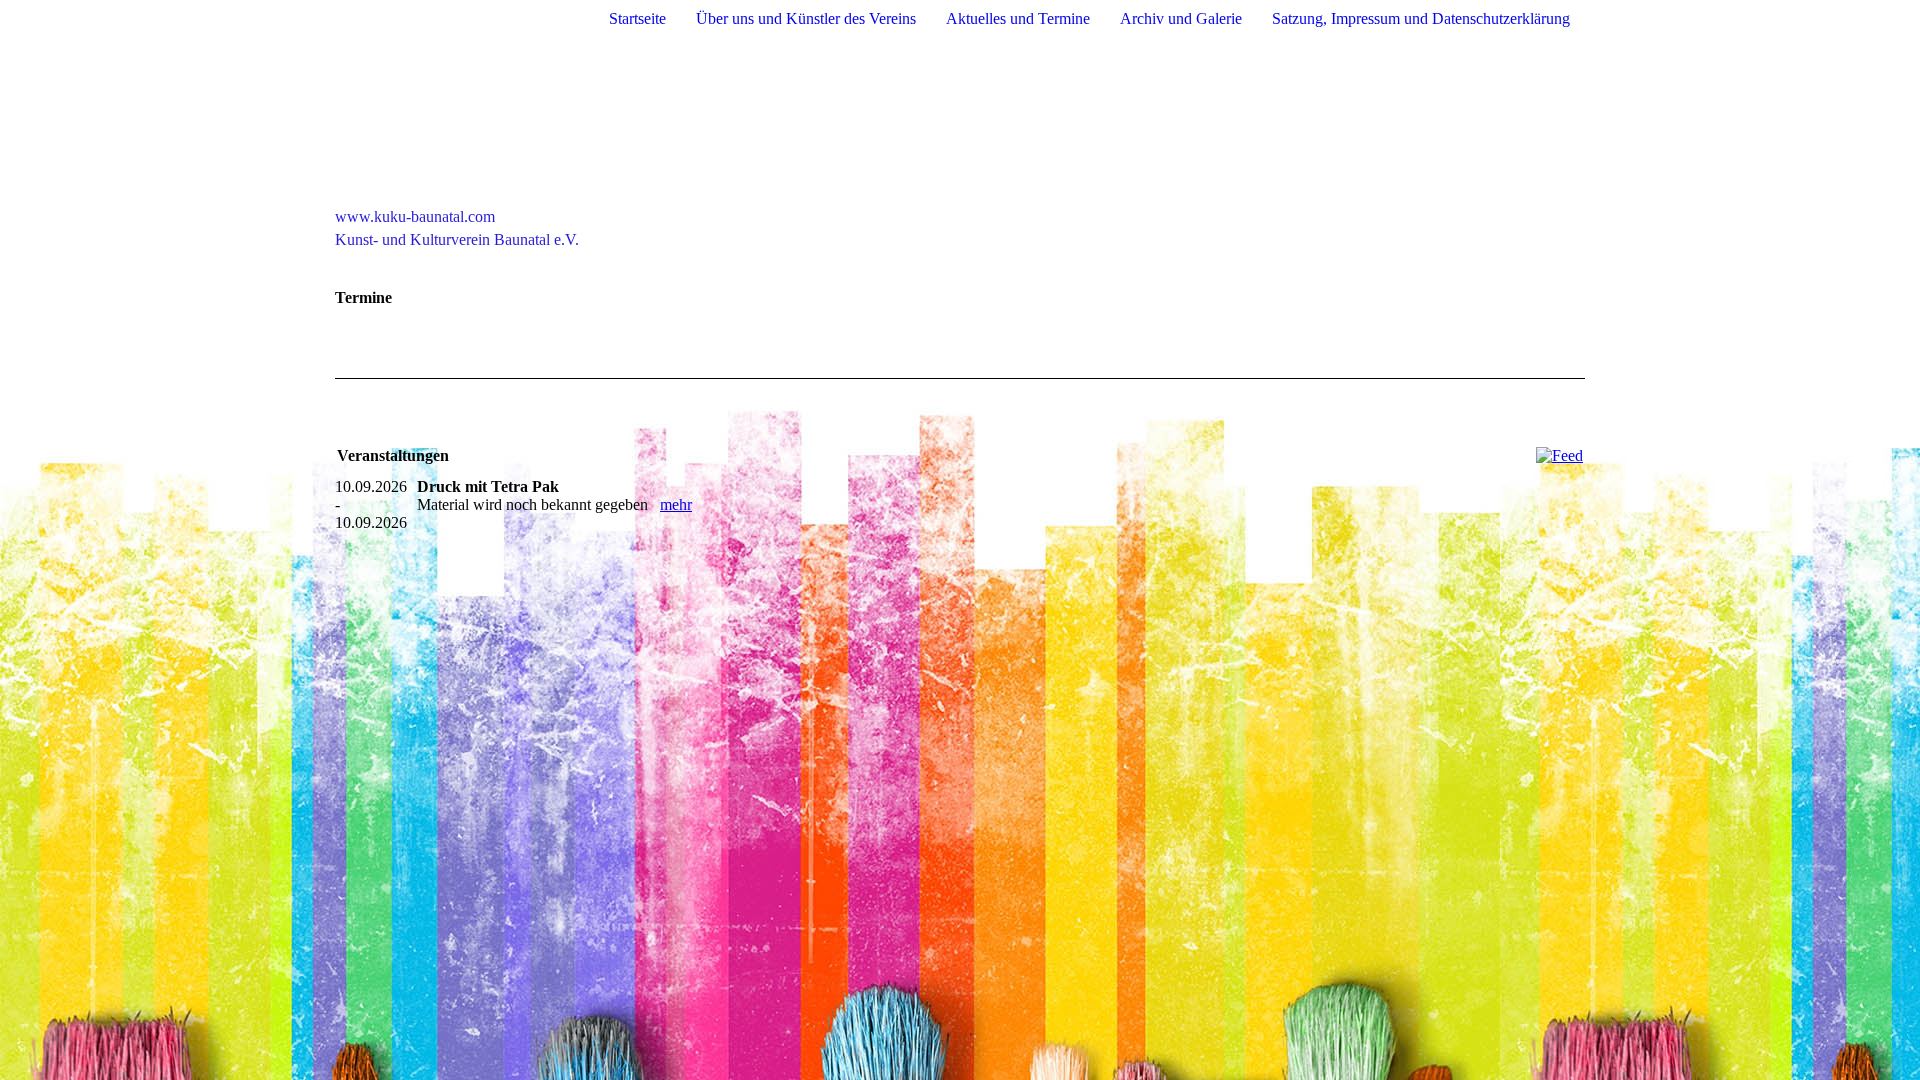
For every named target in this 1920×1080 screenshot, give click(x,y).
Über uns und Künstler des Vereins (806, 18)
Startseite (637, 18)
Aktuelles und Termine (1018, 18)
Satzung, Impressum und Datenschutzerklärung (1421, 18)
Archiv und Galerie (1181, 18)
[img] (960, 123)
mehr (676, 504)
